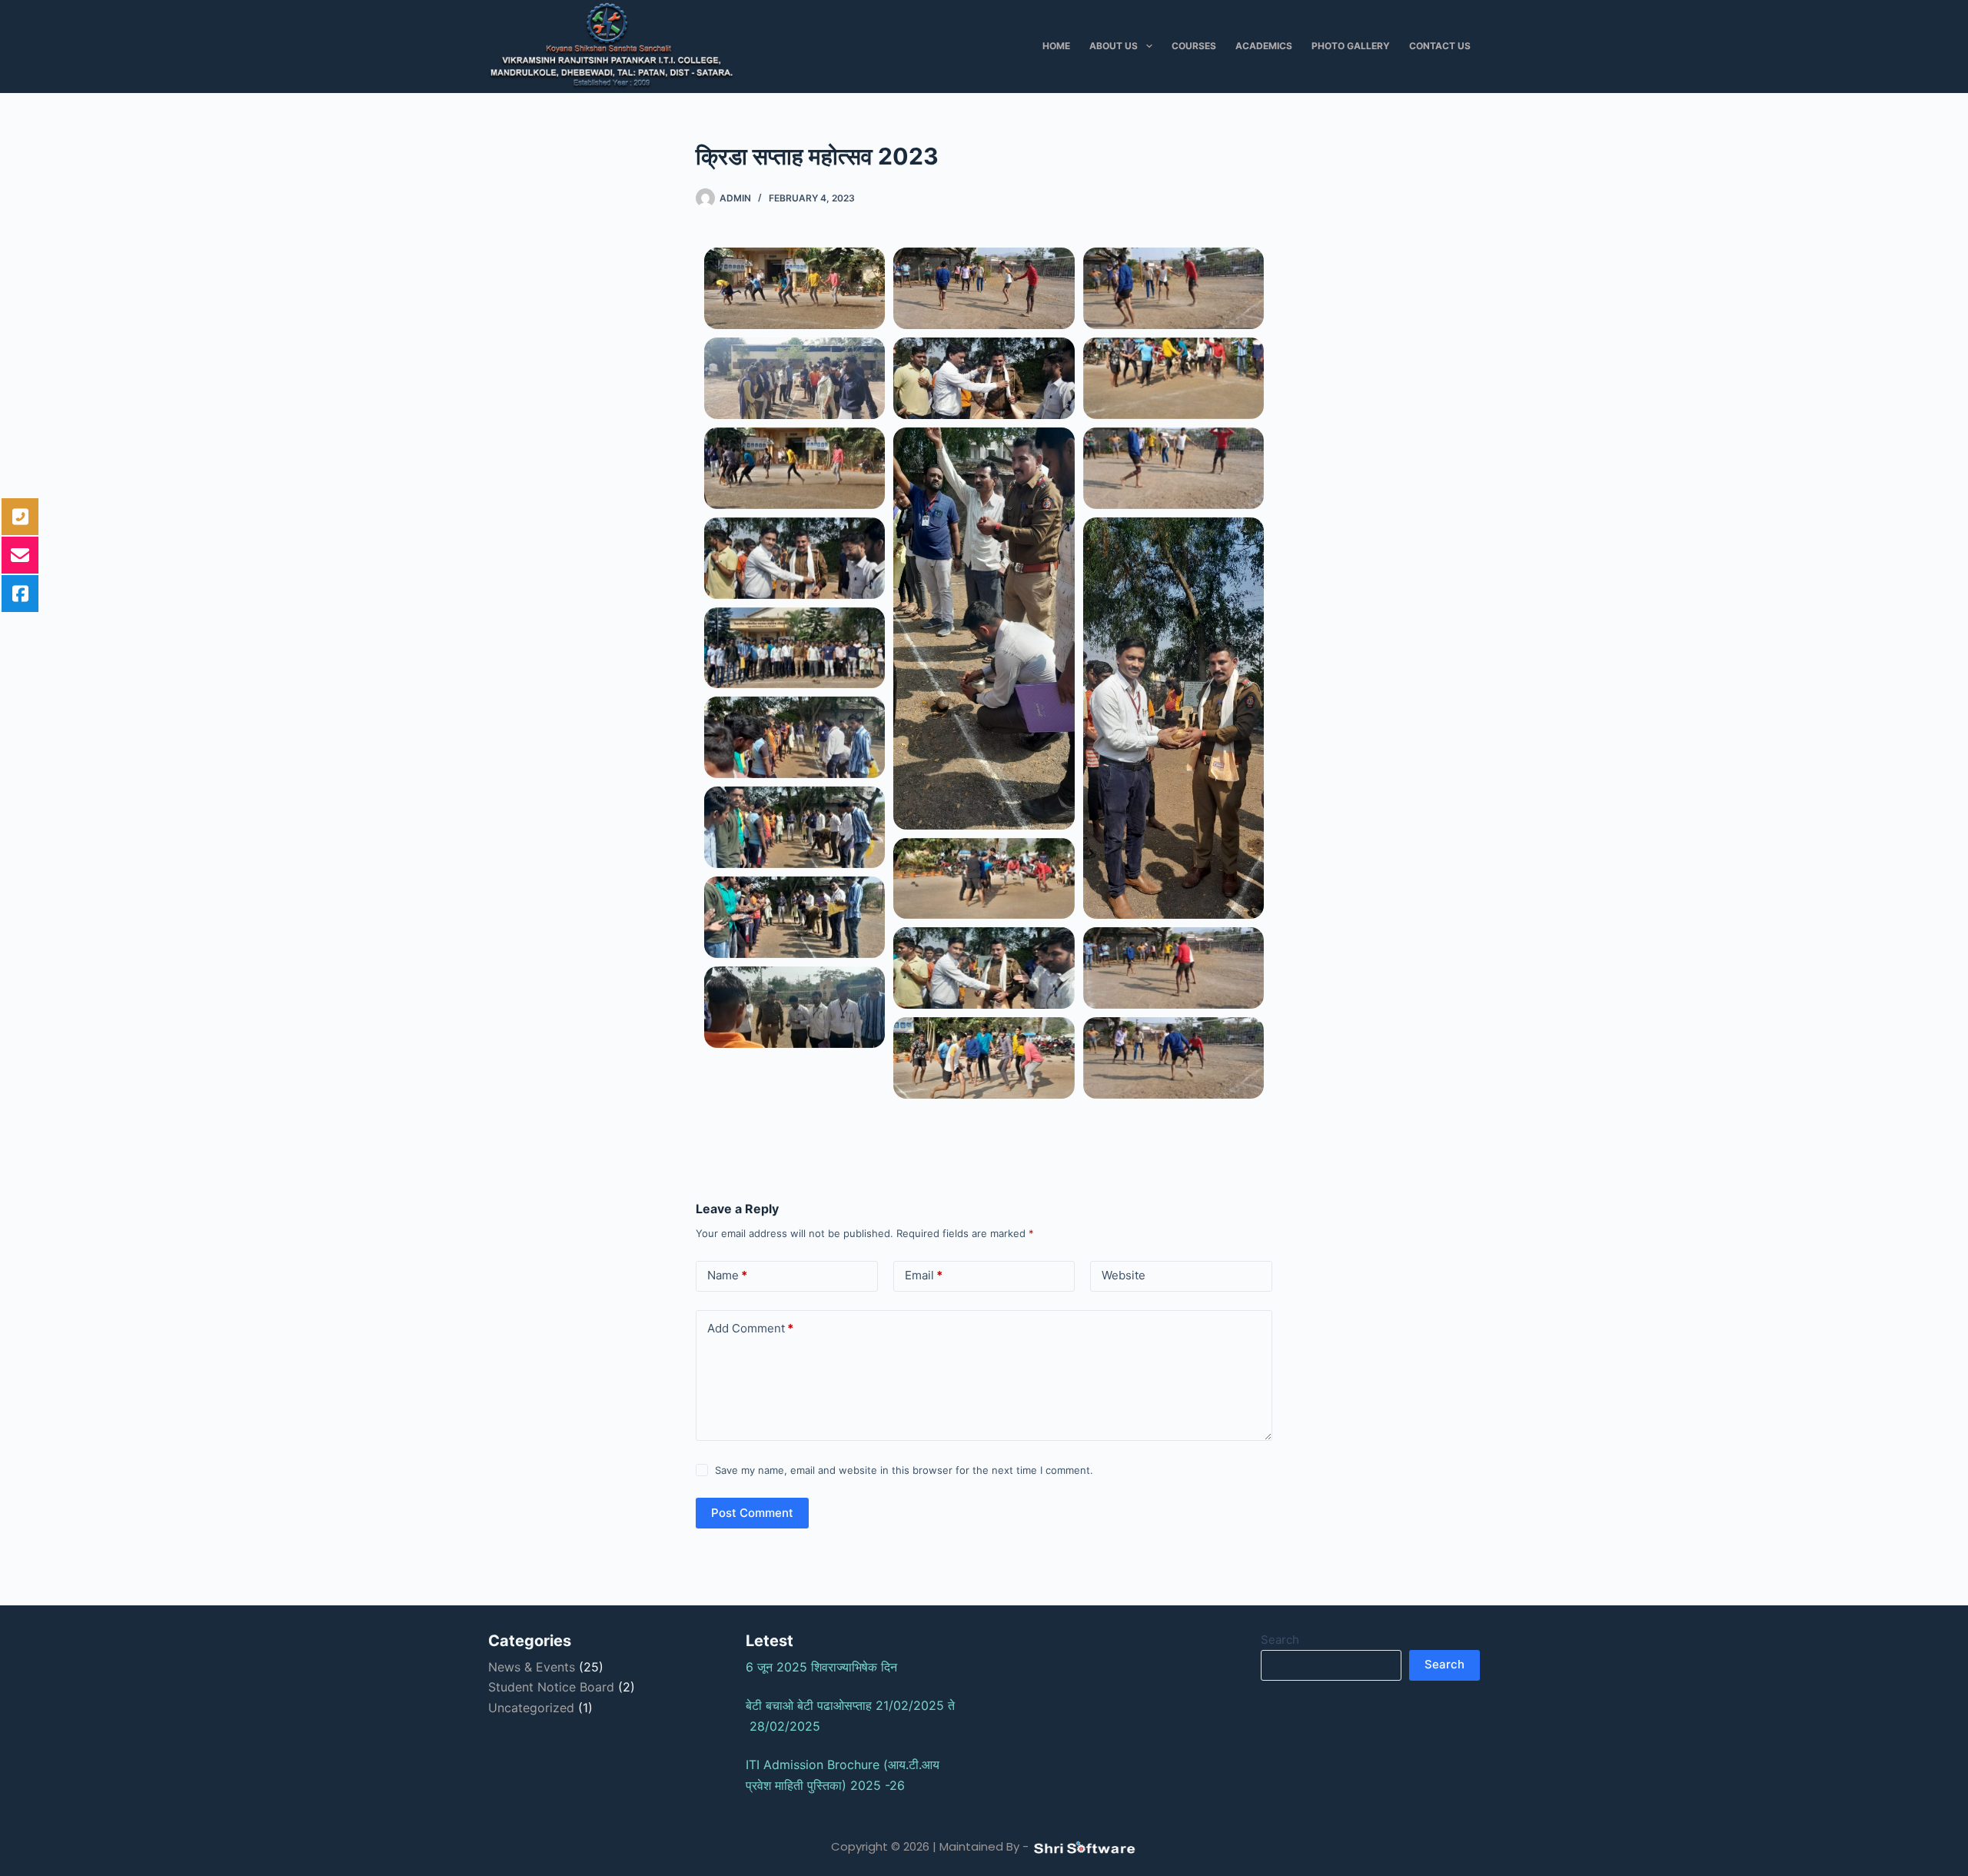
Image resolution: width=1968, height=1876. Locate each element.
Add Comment (750, 1328)
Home (1056, 46)
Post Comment (752, 1513)
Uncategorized (531, 1708)
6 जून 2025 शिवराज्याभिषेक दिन (827, 1667)
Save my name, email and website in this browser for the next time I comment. (904, 1470)
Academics (1264, 46)
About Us (1114, 46)
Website (1124, 1275)
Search (1280, 1640)
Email (924, 1275)
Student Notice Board (551, 1687)
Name (727, 1275)
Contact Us (1440, 46)
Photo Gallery (1351, 46)
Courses (1194, 46)
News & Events (532, 1667)
